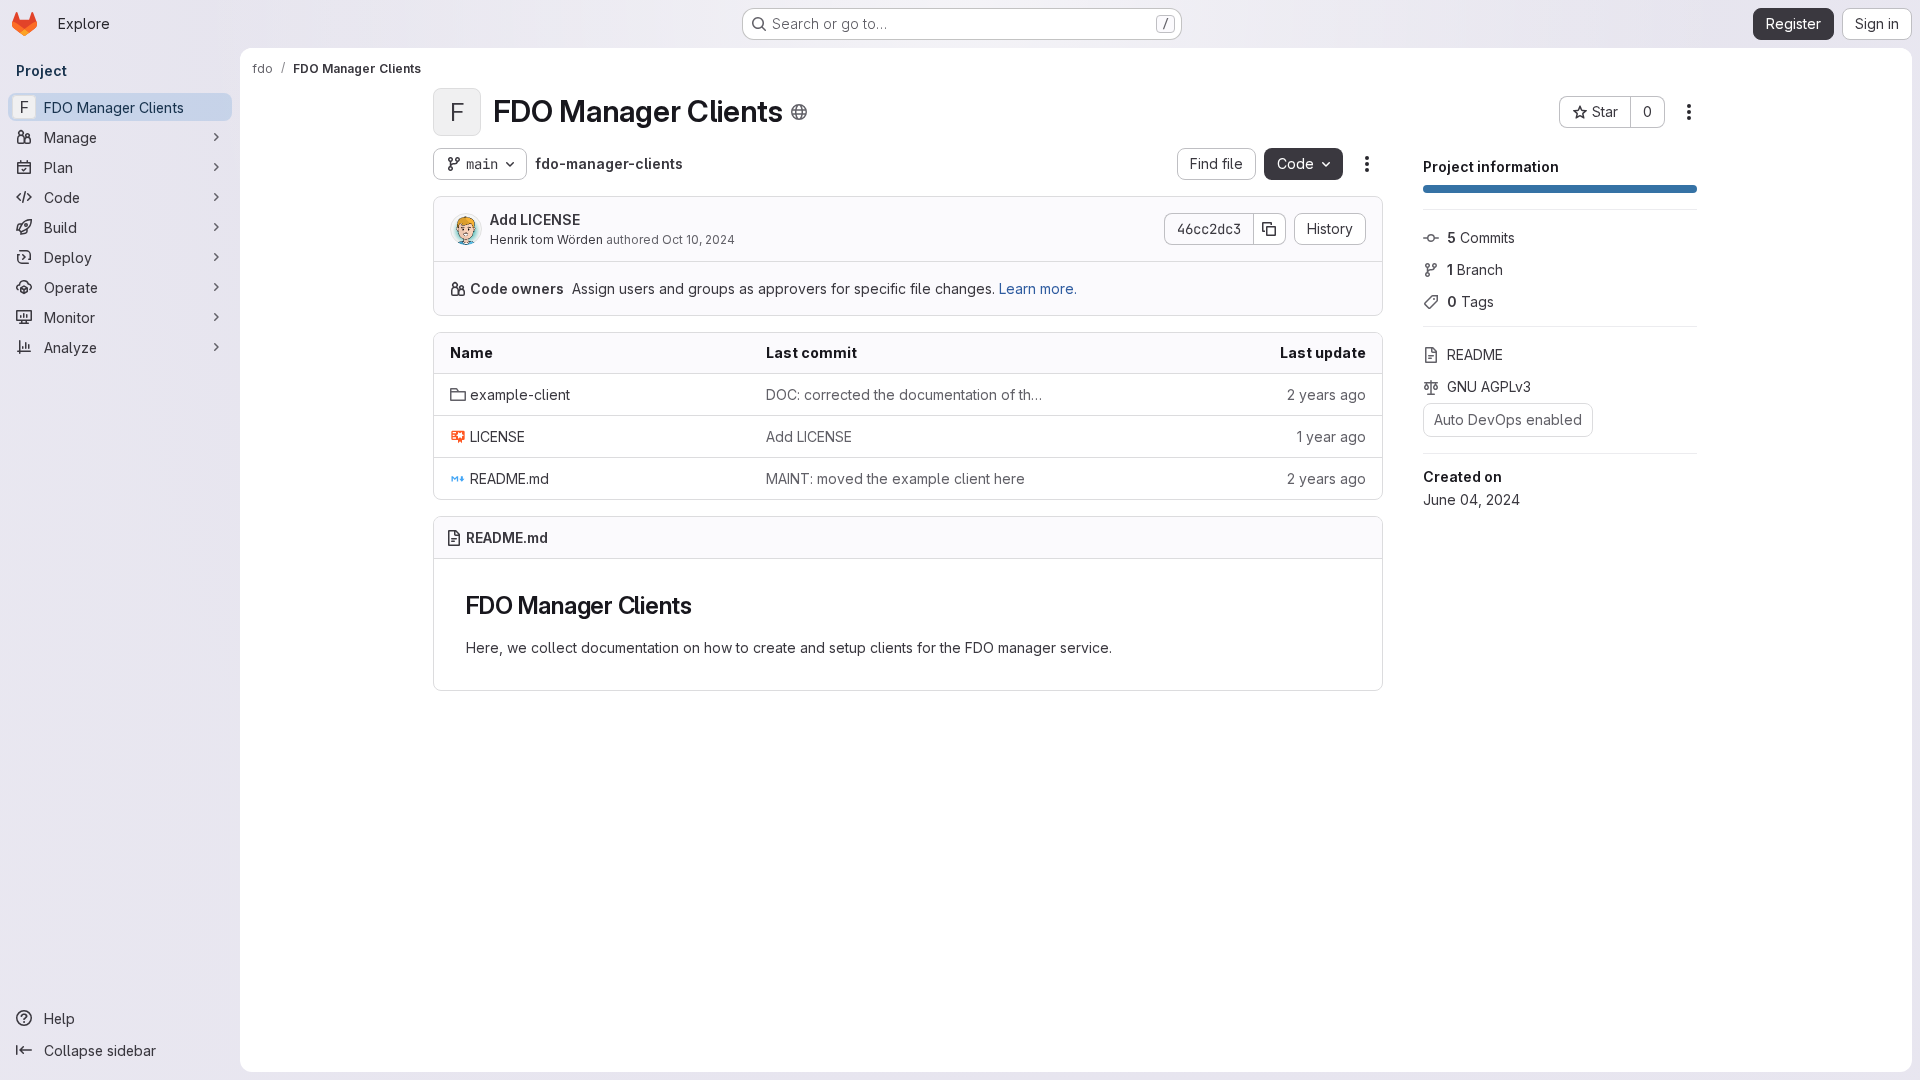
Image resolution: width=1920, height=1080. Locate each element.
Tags (1470, 301)
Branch (1475, 269)
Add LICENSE (535, 219)
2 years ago (1326, 394)
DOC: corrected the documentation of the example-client (908, 394)
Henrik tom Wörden (546, 239)
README (1475, 354)
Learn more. (1038, 288)
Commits (1481, 237)
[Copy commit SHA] (1270, 229)
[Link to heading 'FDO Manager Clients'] (705, 605)
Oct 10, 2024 (698, 239)
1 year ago (1331, 436)
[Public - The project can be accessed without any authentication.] (799, 112)
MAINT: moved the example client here (895, 478)
